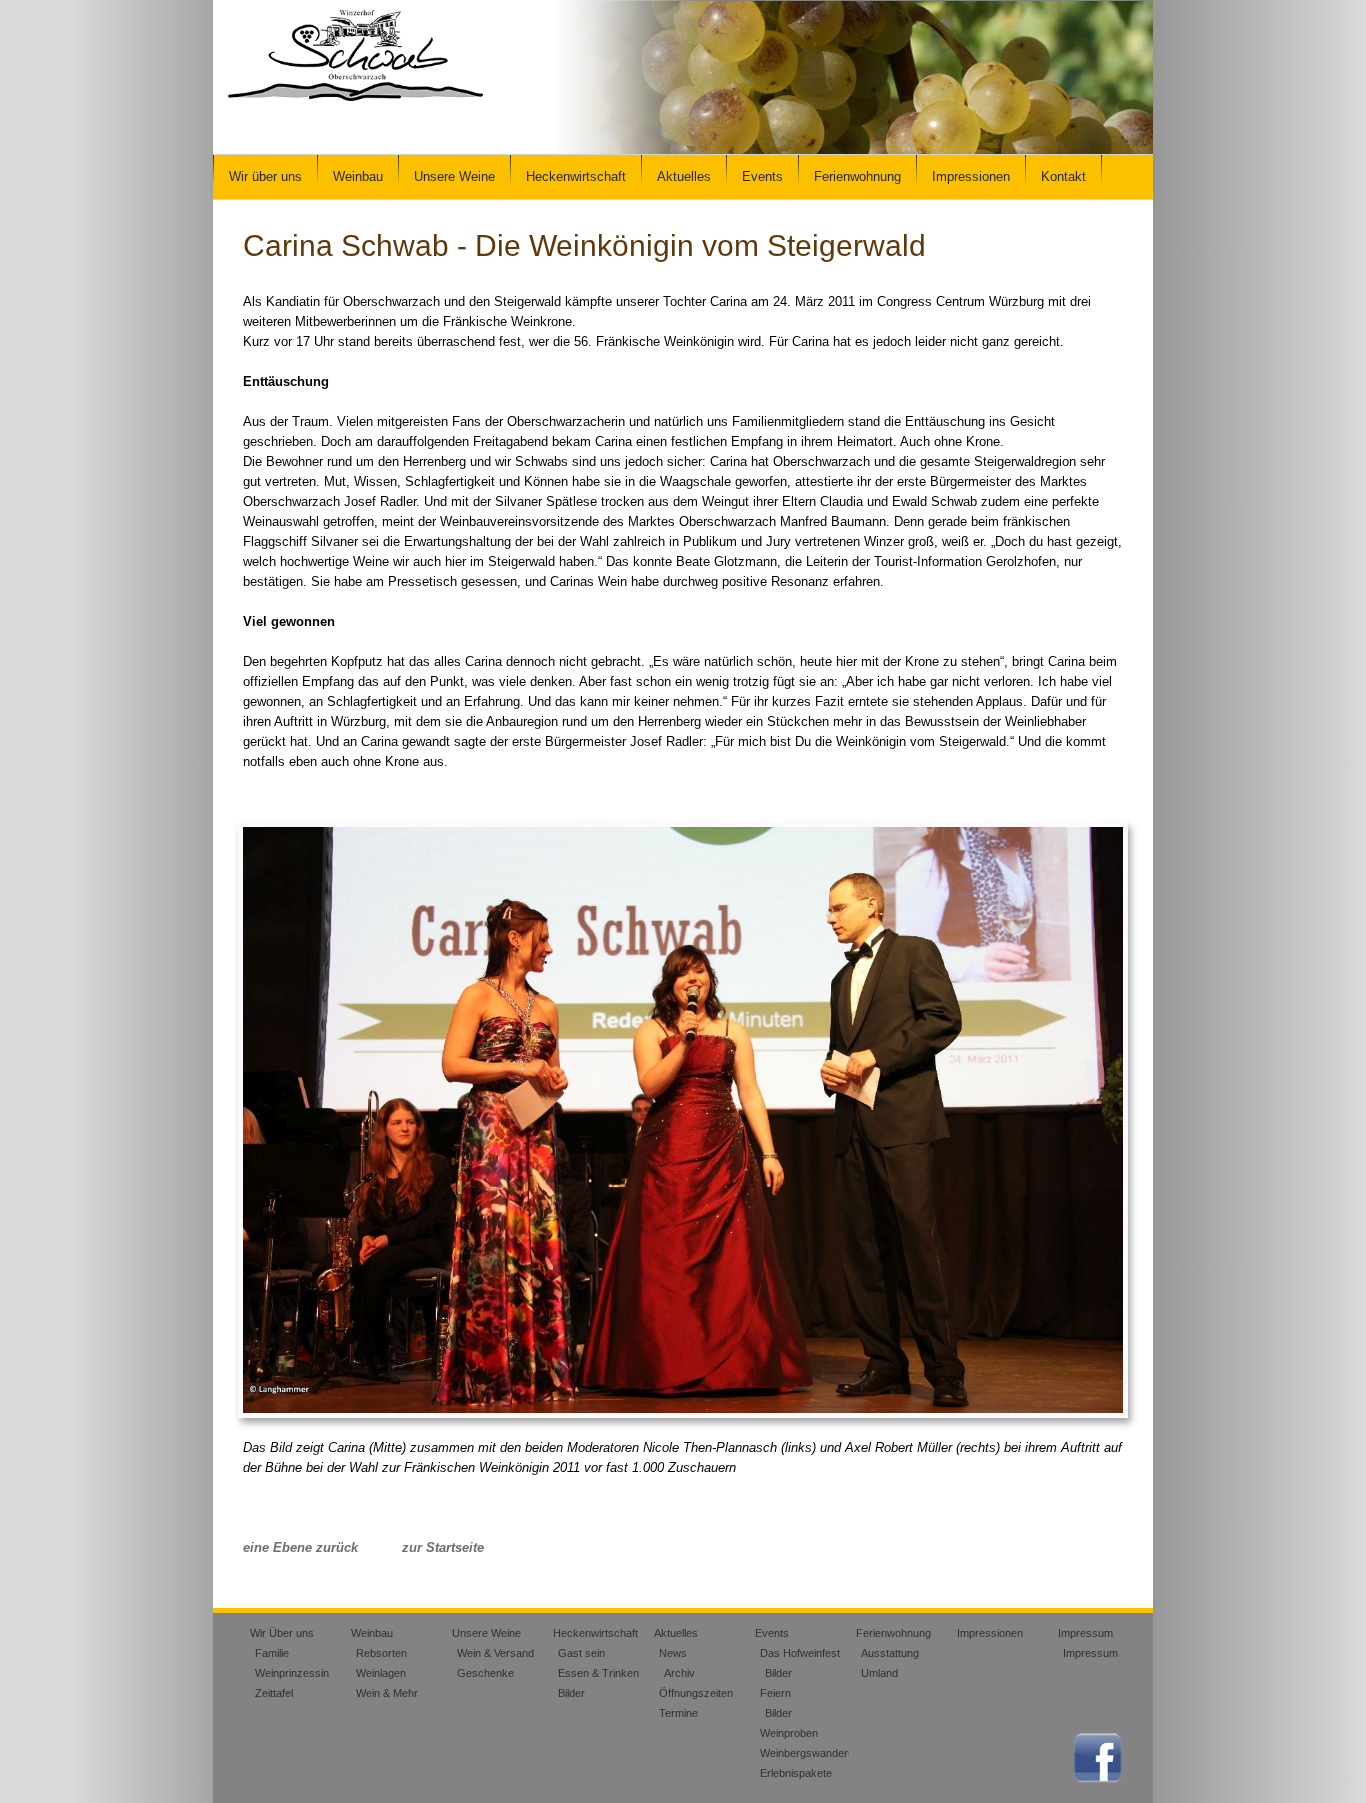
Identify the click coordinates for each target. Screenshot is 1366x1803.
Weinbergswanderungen (819, 1753)
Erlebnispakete (796, 1773)
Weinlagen (381, 1673)
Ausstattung (890, 1653)
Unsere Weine (454, 176)
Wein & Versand (495, 1653)
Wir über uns (265, 176)
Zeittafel (274, 1693)
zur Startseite (443, 1547)
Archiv (679, 1673)
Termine (678, 1713)
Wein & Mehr (387, 1693)
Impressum (1085, 1633)
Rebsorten (381, 1653)
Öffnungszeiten (696, 1693)
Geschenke (485, 1673)
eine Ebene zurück (300, 1547)
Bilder (571, 1693)
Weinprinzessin (292, 1673)
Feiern (775, 1693)
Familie (272, 1653)
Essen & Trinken (598, 1673)
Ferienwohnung (857, 176)
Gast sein (581, 1653)
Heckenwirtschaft (576, 176)
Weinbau (358, 176)
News (673, 1653)
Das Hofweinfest (800, 1653)
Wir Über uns (282, 1633)
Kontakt (1063, 176)
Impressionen (971, 176)
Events (762, 176)
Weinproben (789, 1733)
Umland (879, 1673)
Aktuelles (684, 176)
